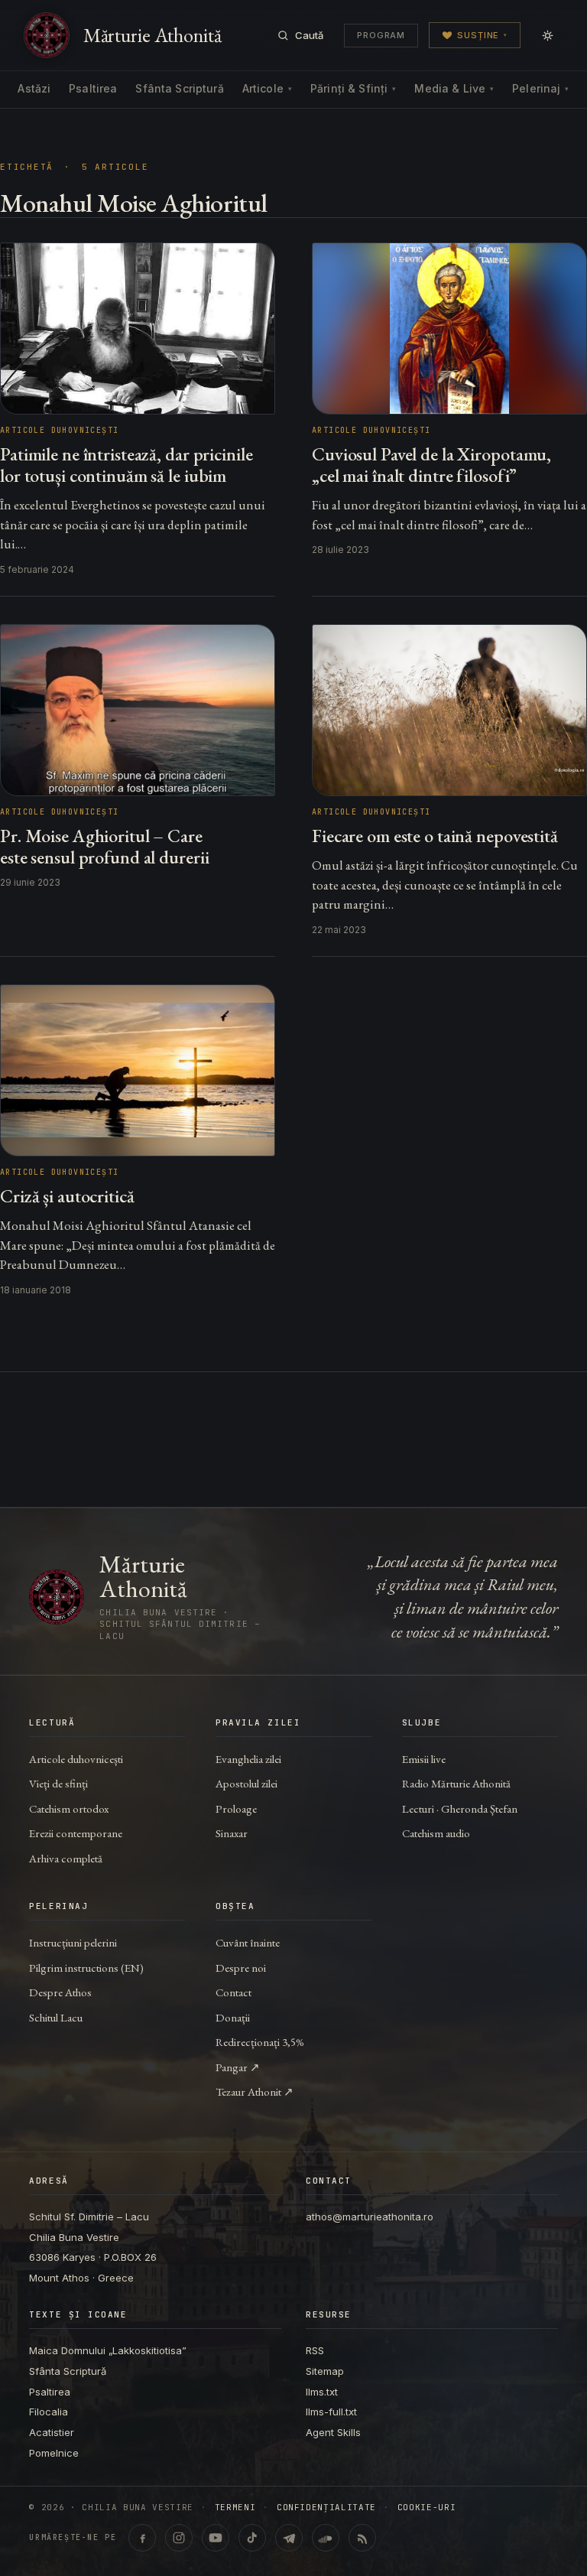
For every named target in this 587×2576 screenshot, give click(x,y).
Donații (233, 2017)
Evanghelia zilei (248, 1759)
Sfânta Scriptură (179, 88)
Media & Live (454, 88)
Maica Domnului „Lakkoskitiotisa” (108, 2350)
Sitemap (325, 2371)
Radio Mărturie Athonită (456, 1783)
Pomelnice (54, 2453)
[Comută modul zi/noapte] (547, 35)
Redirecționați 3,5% (260, 2042)
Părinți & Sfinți (353, 88)
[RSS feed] (362, 2538)
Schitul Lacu (56, 2017)
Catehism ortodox (69, 1808)
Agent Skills (333, 2432)
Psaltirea (93, 88)
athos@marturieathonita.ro (370, 2217)
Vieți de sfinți (58, 1783)
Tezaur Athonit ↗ (255, 2091)
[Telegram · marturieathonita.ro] (289, 2538)
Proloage (236, 1808)
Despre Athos (60, 1992)
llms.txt (322, 2392)
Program (381, 35)
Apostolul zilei (246, 1783)
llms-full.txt (331, 2412)
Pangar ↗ (238, 2067)
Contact (234, 1992)
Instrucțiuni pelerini (73, 1942)
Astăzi (34, 88)
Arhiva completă (66, 1858)
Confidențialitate (326, 2508)
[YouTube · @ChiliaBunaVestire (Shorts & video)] (216, 2538)
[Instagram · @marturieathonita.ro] (179, 2538)
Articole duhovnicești (76, 1759)
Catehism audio (436, 1833)
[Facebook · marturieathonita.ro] (142, 2538)
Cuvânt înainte (248, 1942)
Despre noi (241, 1968)
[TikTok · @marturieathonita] (252, 2538)
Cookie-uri (427, 2508)
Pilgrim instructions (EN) (86, 1968)
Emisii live (424, 1759)
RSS (315, 2350)
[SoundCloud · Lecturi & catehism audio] (326, 2538)
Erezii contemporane (76, 1833)
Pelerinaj (540, 88)
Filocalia (49, 2412)
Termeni (235, 2508)
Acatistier (52, 2432)
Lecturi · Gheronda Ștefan (460, 1808)
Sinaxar (232, 1833)
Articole (267, 88)
